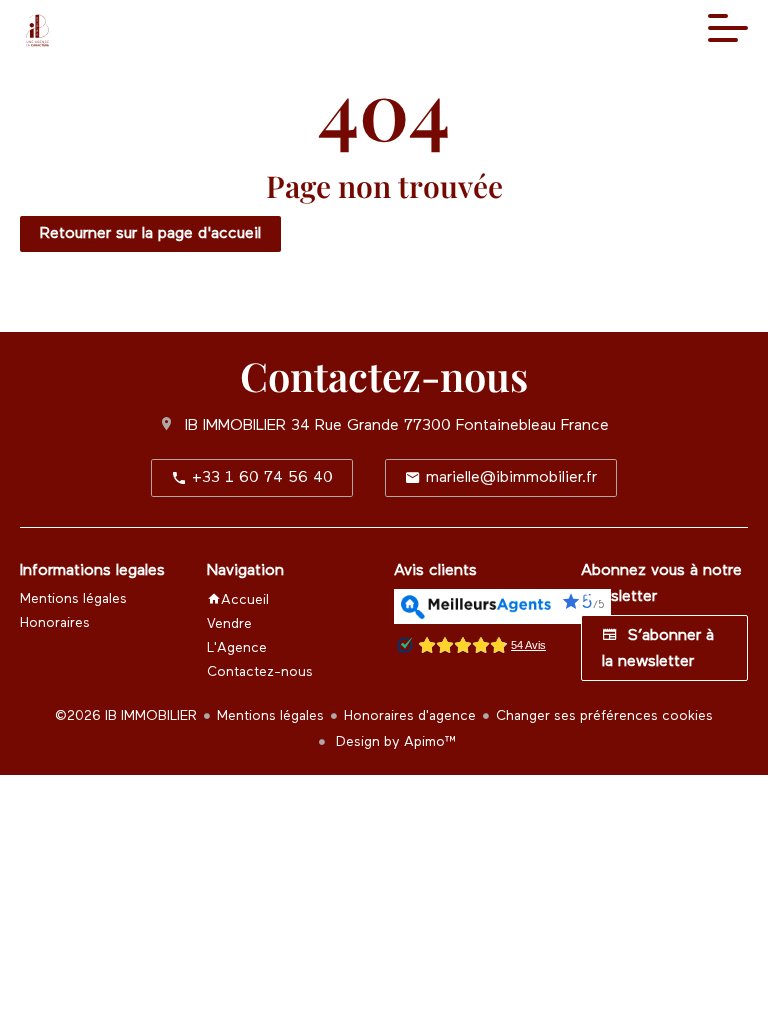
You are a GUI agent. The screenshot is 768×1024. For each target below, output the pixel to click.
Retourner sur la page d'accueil (150, 234)
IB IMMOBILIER (235, 426)
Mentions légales (270, 716)
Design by (394, 742)
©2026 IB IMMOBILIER (126, 716)
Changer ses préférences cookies (604, 716)
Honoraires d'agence (410, 716)
